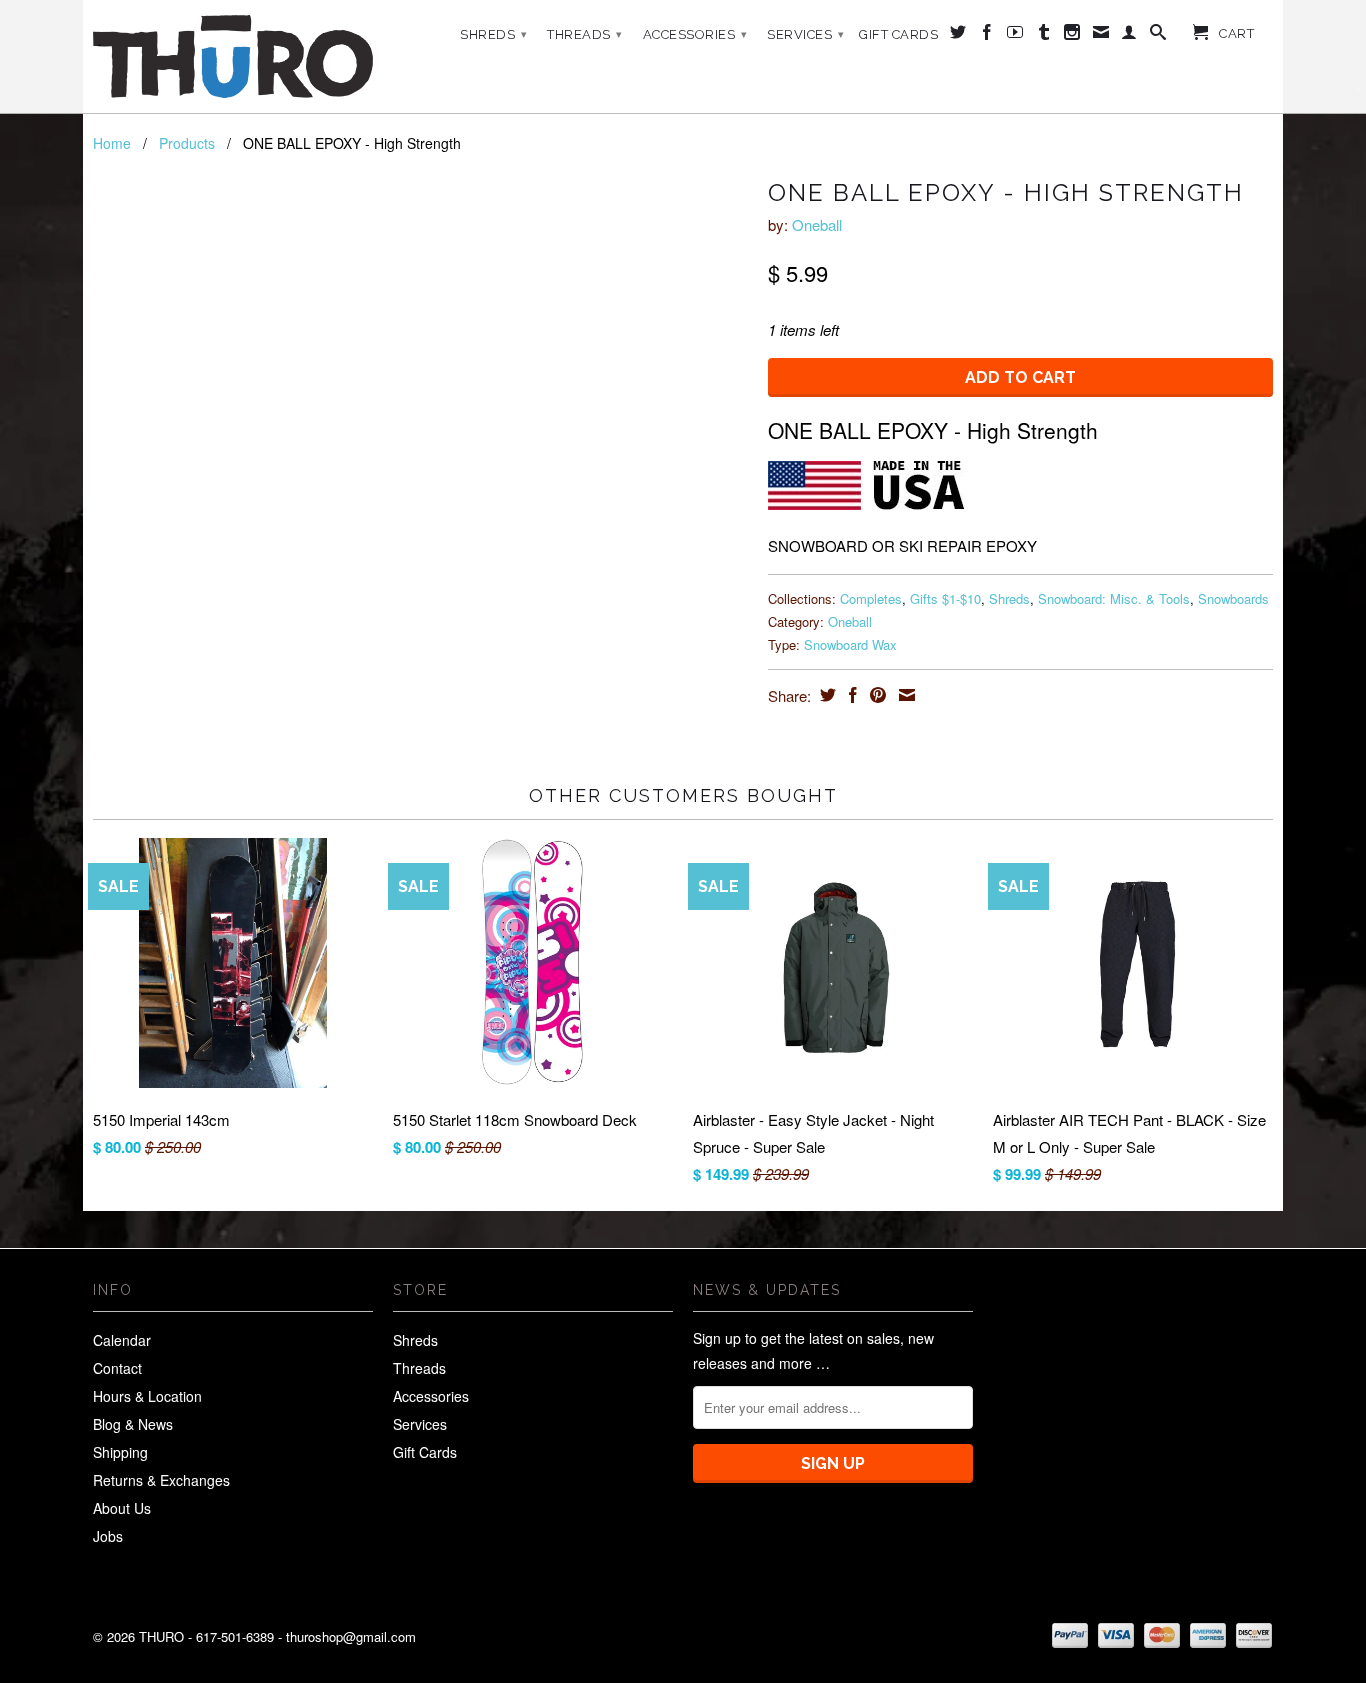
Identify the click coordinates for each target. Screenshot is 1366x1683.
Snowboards (1233, 598)
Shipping (120, 1452)
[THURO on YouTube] (1015, 36)
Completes (871, 598)
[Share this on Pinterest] (875, 695)
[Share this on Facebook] (850, 695)
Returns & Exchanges (161, 1480)
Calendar (122, 1340)
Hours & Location (147, 1396)
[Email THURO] (1101, 36)
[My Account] (1129, 36)
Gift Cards (898, 34)
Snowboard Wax (850, 644)
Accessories (695, 34)
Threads (585, 34)
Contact (117, 1368)
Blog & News (133, 1424)
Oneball (817, 224)
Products (187, 143)
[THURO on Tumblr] (1044, 36)
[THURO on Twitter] (958, 36)
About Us (122, 1508)
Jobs (108, 1536)
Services (805, 34)
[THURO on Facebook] (987, 36)
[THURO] (233, 56)
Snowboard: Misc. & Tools (1114, 598)
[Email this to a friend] (904, 695)
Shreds (493, 34)
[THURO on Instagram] (1072, 36)
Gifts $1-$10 (945, 598)
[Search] (1158, 36)
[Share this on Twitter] (825, 695)
